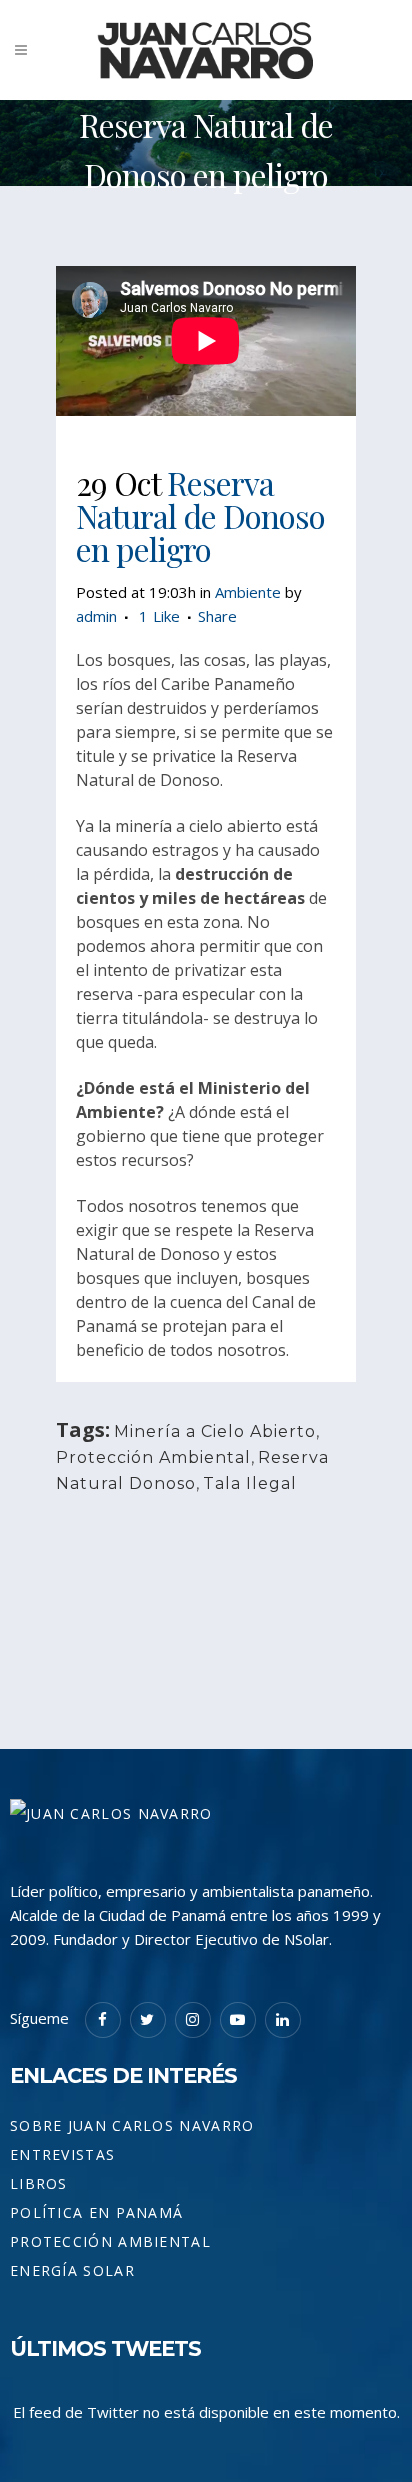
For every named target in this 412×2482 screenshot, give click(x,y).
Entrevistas (62, 2154)
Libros (39, 2183)
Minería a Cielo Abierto (215, 1431)
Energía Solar (72, 2270)
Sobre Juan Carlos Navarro (132, 2125)
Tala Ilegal (250, 1483)
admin (96, 616)
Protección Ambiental (153, 1457)
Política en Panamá (96, 2212)
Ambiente (248, 592)
